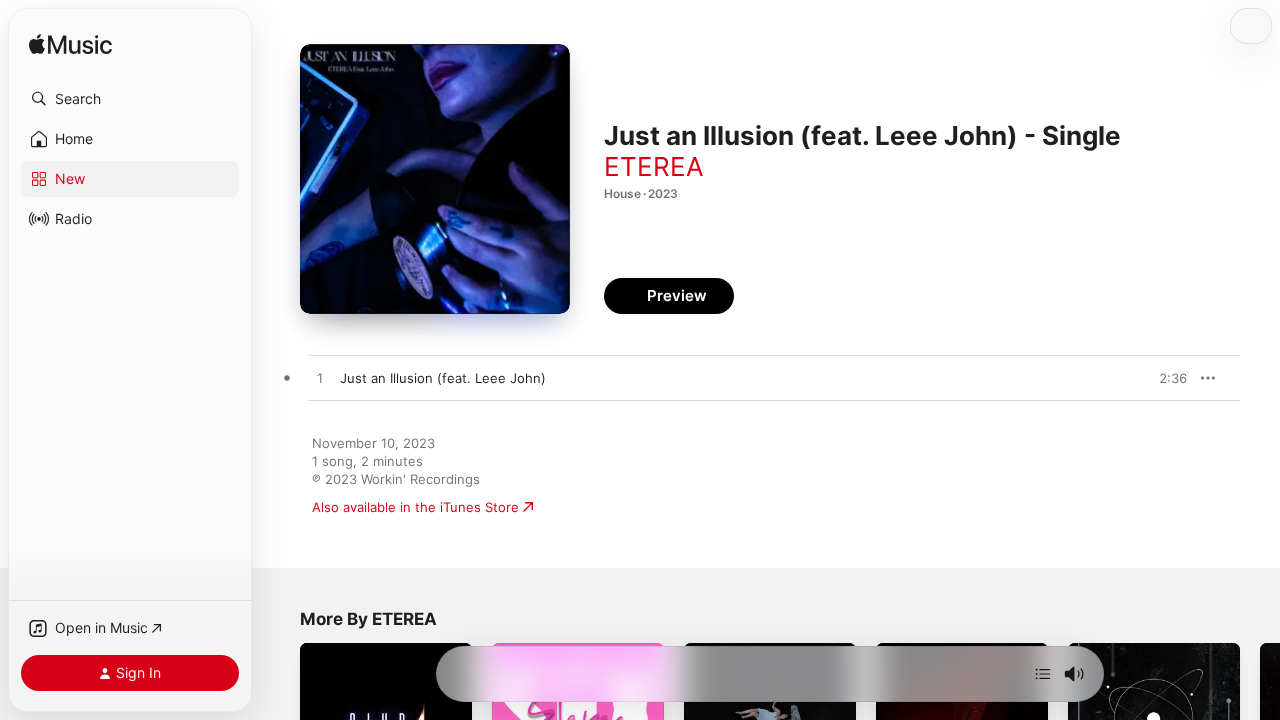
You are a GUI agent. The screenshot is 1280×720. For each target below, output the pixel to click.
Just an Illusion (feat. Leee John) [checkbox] (443, 378)
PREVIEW (1165, 378)
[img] (70, 45)
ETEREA (654, 166)
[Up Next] (1043, 674)
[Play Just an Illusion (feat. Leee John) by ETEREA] (320, 379)
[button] (130, 99)
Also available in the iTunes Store (415, 507)
